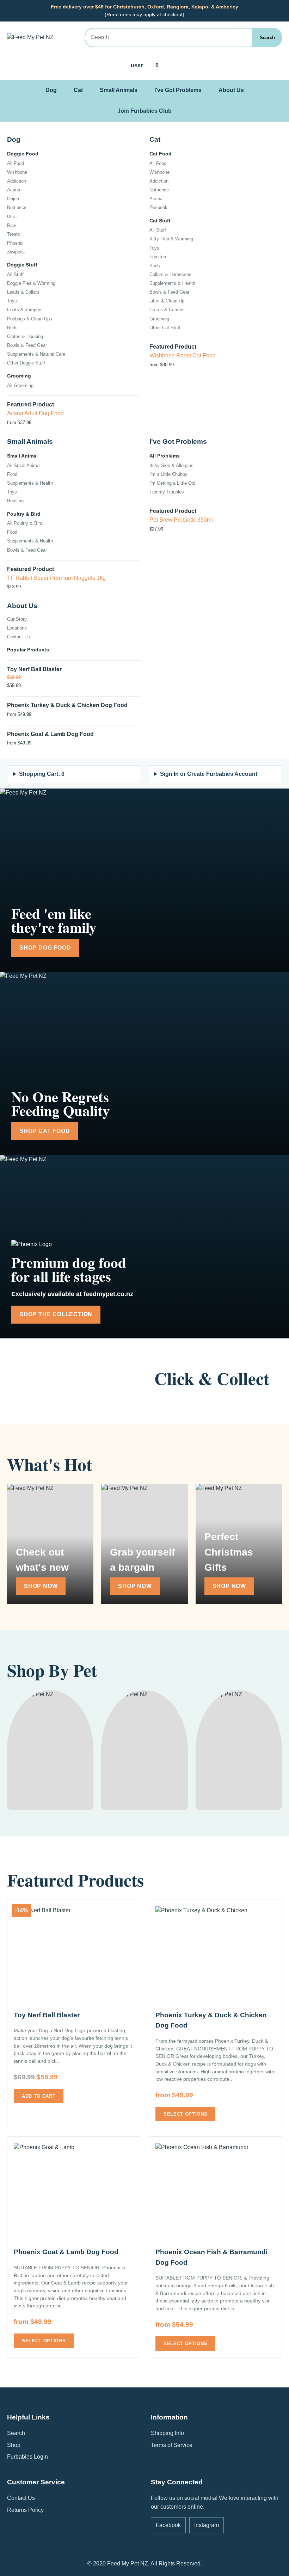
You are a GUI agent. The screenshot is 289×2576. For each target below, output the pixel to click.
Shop (14, 2445)
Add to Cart (39, 2096)
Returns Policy (25, 2510)
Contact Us (21, 2498)
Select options (185, 2114)
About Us (231, 90)
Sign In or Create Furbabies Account (209, 774)
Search (267, 38)
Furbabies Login (27, 2457)
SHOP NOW (41, 1586)
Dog (51, 90)
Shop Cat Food (45, 1131)
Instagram (207, 2525)
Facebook (168, 2525)
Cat (78, 90)
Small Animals (119, 90)
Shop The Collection (56, 1314)
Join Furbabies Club (144, 111)
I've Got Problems (178, 90)
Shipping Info (167, 2433)
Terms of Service (172, 2445)
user (137, 65)
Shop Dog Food (45, 948)
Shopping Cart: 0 (42, 774)
